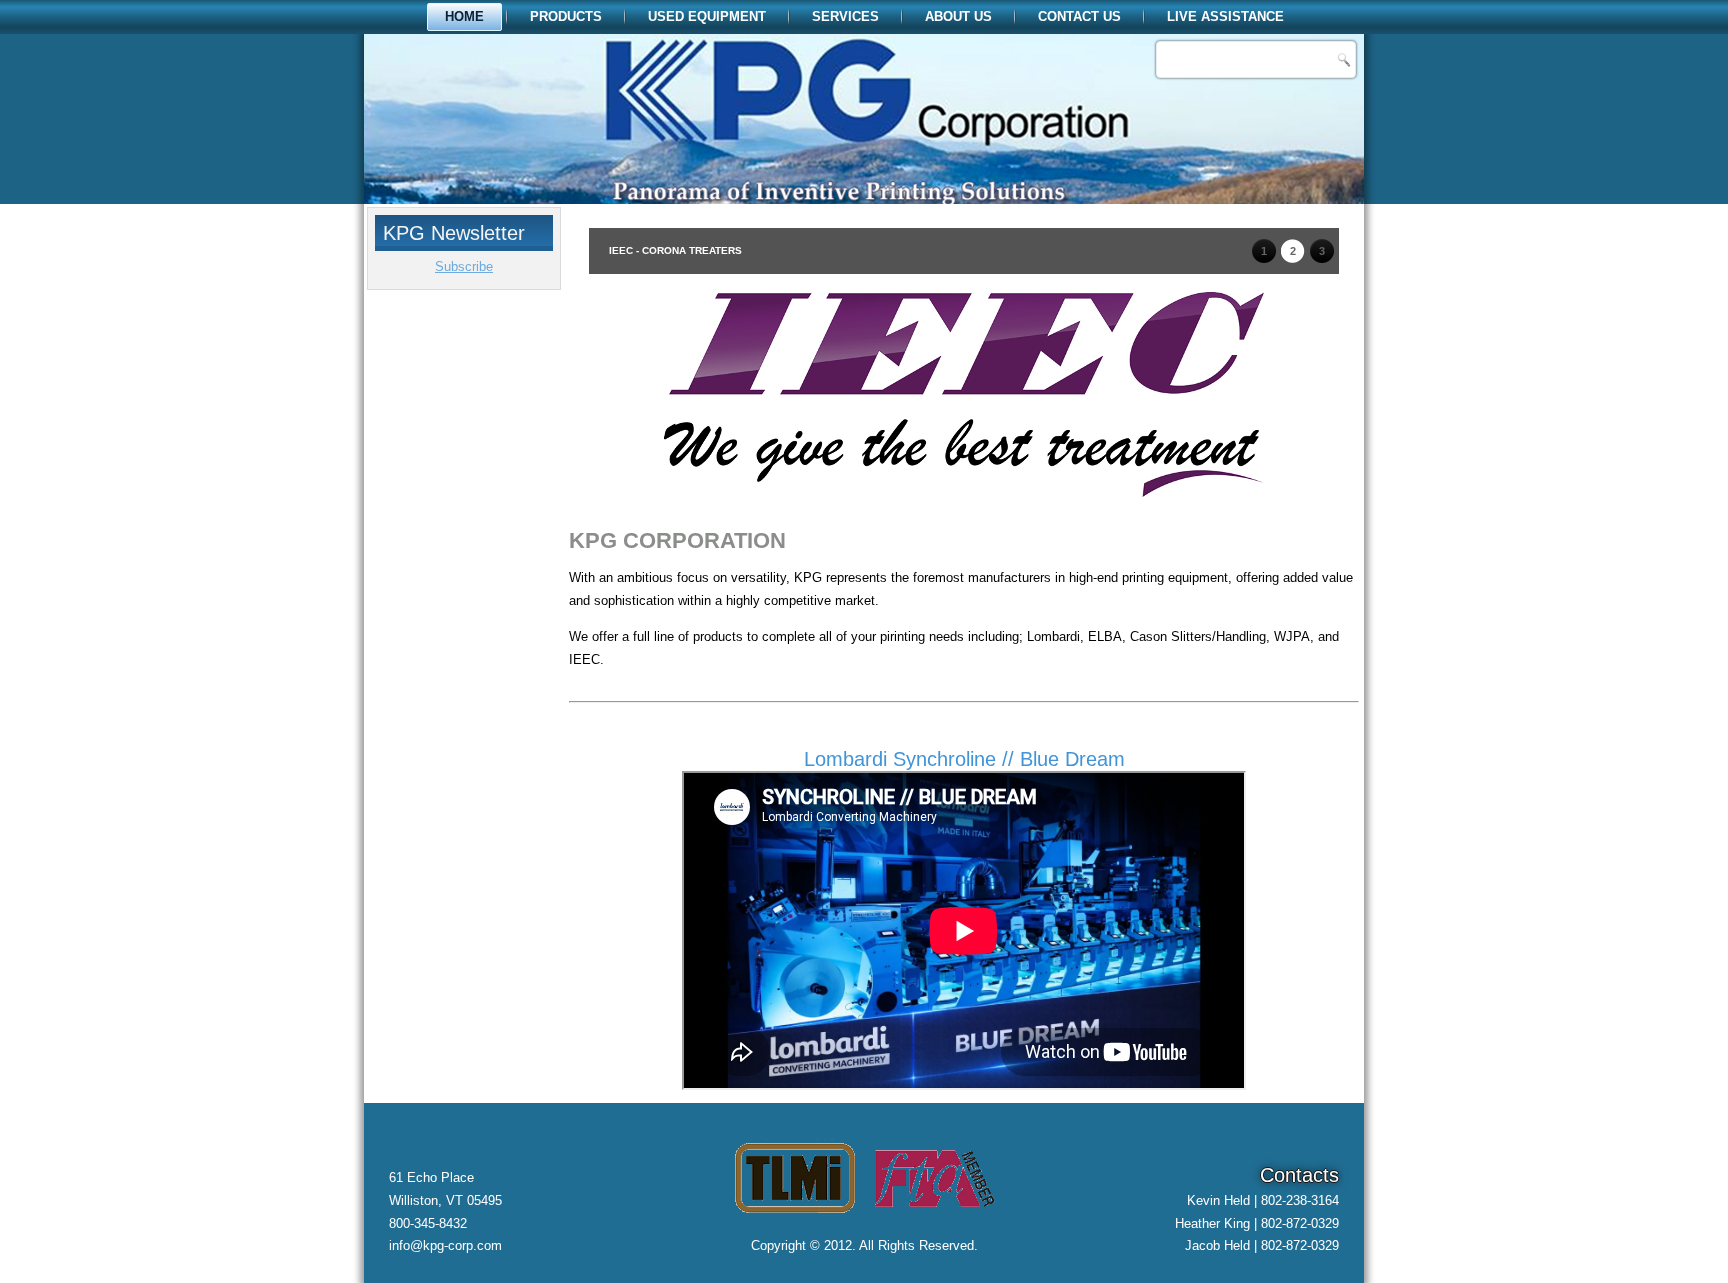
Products (566, 16)
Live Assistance (1225, 16)
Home (464, 16)
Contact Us (1079, 16)
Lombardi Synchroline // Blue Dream (964, 759)
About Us (958, 16)
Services (845, 16)
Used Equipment (707, 16)
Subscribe (464, 266)
